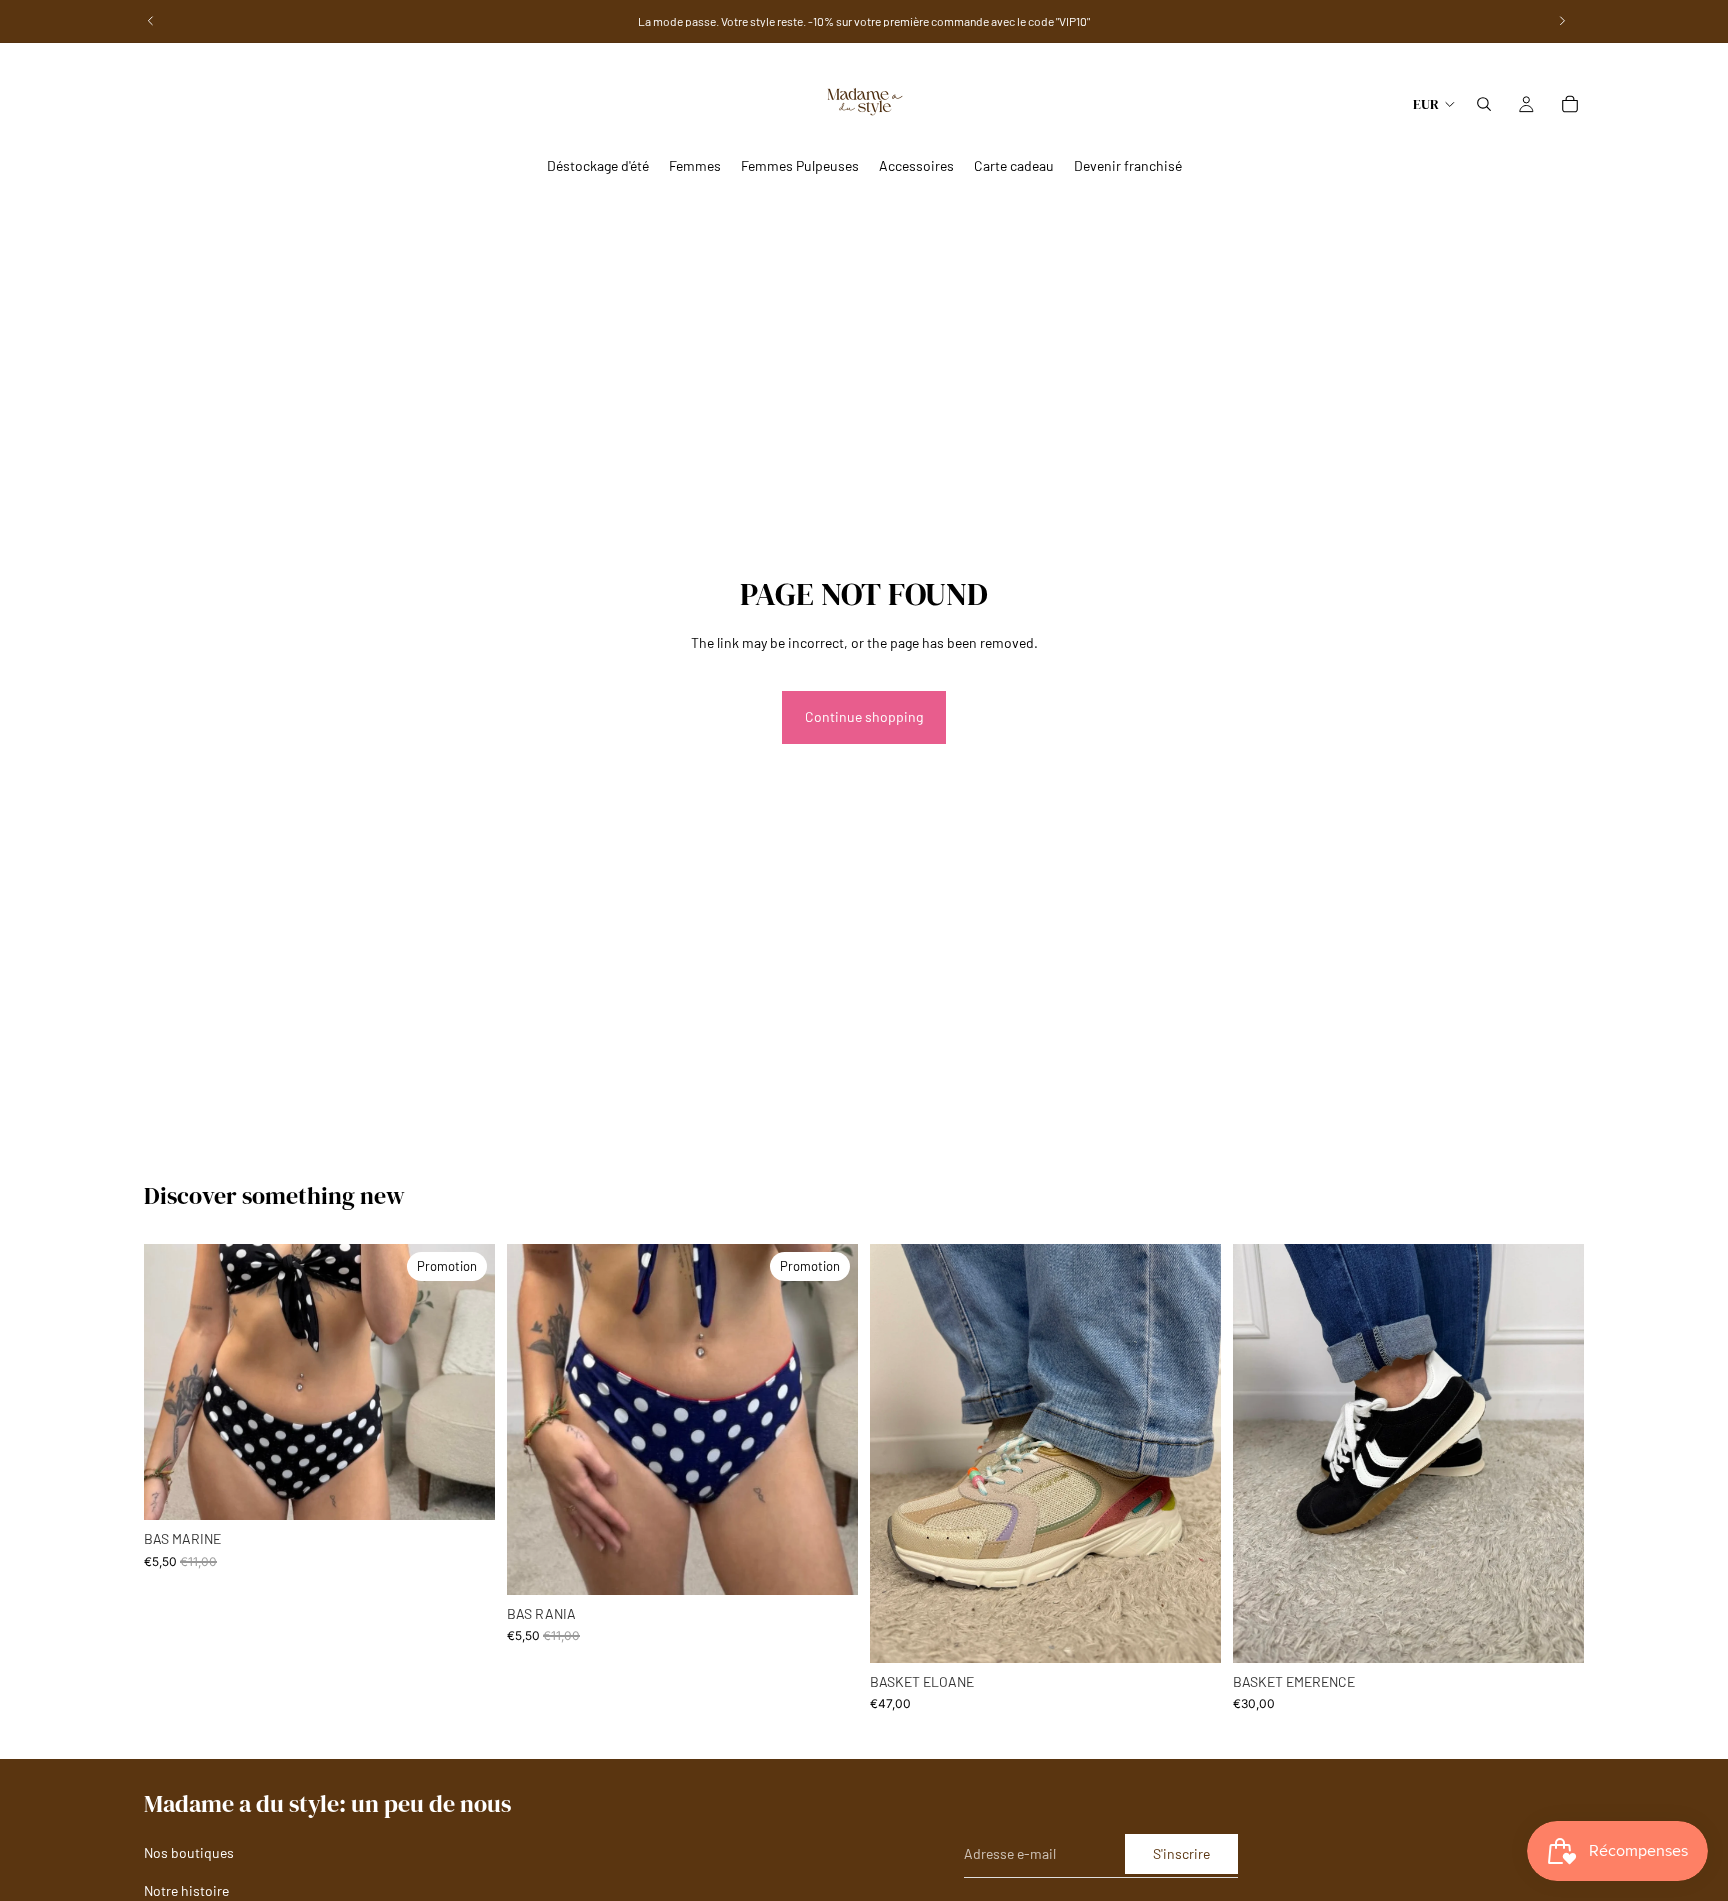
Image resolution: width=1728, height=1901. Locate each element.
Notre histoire (186, 1890)
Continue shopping (864, 716)
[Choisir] (464, 1489)
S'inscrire (1181, 1853)
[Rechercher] (1484, 104)
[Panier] (1570, 104)
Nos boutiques (189, 1853)
